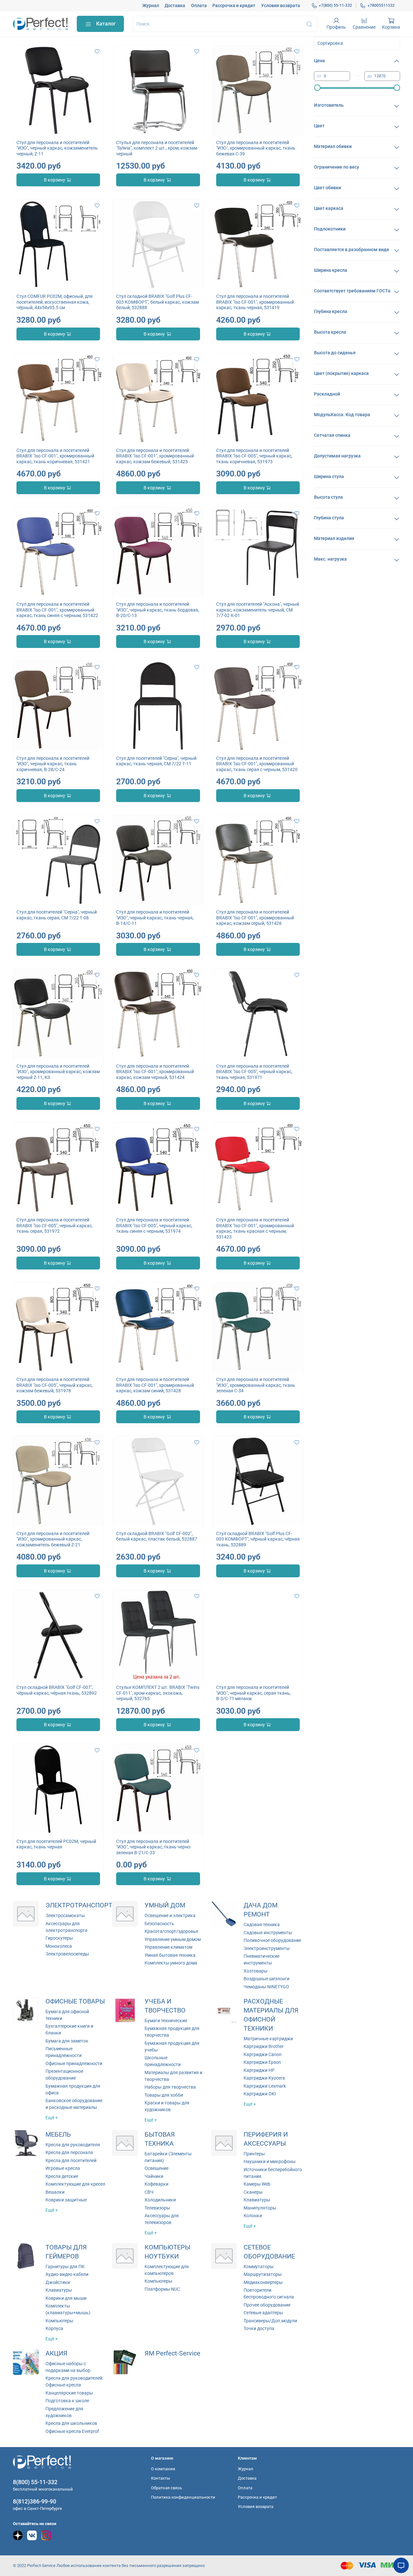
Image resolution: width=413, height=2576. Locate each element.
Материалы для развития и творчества (173, 2076)
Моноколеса (59, 1946)
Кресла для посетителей (71, 2160)
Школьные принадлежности (163, 2061)
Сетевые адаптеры (263, 2313)
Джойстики (58, 2282)
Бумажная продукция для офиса (73, 2089)
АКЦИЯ (56, 2353)
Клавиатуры (257, 2200)
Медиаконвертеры (263, 2282)
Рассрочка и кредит (234, 5)
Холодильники (160, 2200)
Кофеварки (156, 2184)
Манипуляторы (260, 2208)
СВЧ (149, 2192)
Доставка (175, 5)
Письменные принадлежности (64, 2052)
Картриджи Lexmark (265, 2086)
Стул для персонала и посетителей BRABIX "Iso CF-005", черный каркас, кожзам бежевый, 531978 (55, 1385)
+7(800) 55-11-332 (335, 5)
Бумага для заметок (67, 2041)
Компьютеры (59, 2321)
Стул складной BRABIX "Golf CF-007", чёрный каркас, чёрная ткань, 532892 (57, 1690)
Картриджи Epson (262, 2062)
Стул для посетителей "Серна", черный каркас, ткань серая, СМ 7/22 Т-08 (57, 915)
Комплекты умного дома (171, 1963)
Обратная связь (166, 2488)
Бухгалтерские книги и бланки (69, 2029)
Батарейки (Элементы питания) (168, 2157)
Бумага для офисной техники (67, 2015)
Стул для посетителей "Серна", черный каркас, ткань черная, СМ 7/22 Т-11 (156, 761)
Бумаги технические (166, 2021)
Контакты (161, 2478)
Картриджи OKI (260, 2094)
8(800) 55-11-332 (35, 2482)
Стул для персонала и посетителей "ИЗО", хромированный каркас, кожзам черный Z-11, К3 (58, 1072)
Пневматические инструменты (262, 1959)
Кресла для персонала (69, 2152)
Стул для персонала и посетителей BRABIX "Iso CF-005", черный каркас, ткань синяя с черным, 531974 (154, 1225)
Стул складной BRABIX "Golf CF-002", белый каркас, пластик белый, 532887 (157, 1536)
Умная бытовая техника (170, 1955)
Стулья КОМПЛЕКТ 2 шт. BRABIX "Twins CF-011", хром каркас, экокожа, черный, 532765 (158, 1693)
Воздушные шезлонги (267, 1979)
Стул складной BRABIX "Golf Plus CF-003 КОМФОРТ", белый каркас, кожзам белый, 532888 (157, 302)
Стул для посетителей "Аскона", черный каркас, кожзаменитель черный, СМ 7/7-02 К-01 (258, 610)
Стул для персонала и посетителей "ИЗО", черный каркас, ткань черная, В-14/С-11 (155, 918)
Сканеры (253, 2192)
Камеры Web (257, 2184)
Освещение (156, 2168)
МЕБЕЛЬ (58, 2135)
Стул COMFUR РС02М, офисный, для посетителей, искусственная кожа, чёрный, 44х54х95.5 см (55, 302)
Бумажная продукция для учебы (172, 2047)
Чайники (154, 2176)
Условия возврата (281, 5)
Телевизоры (157, 2208)
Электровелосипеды (67, 1954)
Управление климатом (168, 1947)
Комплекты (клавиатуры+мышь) (68, 2309)
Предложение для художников (64, 2412)
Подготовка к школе (67, 2401)
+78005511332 (381, 5)
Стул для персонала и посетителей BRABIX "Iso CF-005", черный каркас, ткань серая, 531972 (55, 1225)
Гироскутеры (59, 1938)
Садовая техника (262, 1925)
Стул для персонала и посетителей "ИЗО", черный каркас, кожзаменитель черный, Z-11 (57, 148)
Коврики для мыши (66, 2298)
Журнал (151, 5)
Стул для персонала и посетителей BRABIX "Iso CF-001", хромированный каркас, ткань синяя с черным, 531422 (57, 610)
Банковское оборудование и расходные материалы (74, 2104)
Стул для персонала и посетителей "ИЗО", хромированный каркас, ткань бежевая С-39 (256, 148)
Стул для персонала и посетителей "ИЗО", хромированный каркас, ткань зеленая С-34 (256, 1385)
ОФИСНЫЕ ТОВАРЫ (75, 2001)
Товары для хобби (164, 2095)
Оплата (199, 5)
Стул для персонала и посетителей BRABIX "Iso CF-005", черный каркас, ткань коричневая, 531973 (254, 456)
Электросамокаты (65, 1915)
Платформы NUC (162, 2289)
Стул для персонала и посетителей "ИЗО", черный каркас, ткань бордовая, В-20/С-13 (158, 610)
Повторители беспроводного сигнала (269, 2293)
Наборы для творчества (170, 2087)
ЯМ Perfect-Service (172, 2353)
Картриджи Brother (264, 2046)
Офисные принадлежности (74, 2063)
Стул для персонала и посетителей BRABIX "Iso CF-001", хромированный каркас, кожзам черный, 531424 (155, 1072)
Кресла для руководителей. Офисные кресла (75, 2381)
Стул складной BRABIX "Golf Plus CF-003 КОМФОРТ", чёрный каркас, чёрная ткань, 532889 (258, 1539)
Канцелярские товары (69, 2393)
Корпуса (54, 2328)
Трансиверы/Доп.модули (270, 2321)
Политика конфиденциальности (183, 2497)
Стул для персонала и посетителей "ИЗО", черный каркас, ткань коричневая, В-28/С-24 (53, 764)
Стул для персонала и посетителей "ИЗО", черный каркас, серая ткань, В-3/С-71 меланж (253, 1693)
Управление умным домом (173, 1939)
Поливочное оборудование (272, 1940)
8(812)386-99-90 (35, 2501)
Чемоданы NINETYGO (266, 1987)
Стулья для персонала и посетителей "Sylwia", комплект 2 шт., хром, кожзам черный (157, 148)
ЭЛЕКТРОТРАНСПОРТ (79, 1905)
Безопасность (159, 1924)
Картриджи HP (259, 2070)
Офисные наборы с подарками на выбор (68, 2367)
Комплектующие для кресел (75, 2184)
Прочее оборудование (267, 2305)
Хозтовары (256, 1971)
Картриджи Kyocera (264, 2078)
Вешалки (55, 2192)
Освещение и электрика (170, 1915)
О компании (163, 2469)
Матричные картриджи (268, 2039)
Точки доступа (259, 2328)
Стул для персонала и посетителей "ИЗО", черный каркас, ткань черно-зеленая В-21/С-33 (154, 1847)
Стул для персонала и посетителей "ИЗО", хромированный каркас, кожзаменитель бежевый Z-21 (53, 1539)
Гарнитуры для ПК (65, 2267)
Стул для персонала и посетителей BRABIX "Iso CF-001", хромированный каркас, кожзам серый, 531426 (255, 918)
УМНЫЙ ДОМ (165, 1905)
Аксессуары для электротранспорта (66, 1927)
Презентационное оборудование (64, 2075)
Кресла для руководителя (73, 2145)
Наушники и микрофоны (270, 2161)
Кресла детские (62, 2176)
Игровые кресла (63, 2168)
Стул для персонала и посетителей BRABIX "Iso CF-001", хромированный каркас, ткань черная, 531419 (255, 302)
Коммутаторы (259, 2267)
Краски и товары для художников (167, 2106)
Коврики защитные (66, 2200)
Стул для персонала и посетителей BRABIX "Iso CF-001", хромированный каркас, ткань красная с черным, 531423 (255, 1228)
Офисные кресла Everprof (72, 2431)
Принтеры (254, 2154)
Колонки (253, 2216)
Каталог (106, 24)
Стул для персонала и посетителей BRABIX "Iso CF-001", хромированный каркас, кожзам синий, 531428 (155, 1385)
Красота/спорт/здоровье (171, 1931)
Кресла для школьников (71, 2423)
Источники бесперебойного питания (273, 2173)
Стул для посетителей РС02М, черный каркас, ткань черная (56, 1844)
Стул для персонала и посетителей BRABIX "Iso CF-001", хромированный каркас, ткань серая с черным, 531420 (257, 764)
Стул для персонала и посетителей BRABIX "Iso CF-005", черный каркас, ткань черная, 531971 (254, 1072)
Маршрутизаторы (263, 2274)
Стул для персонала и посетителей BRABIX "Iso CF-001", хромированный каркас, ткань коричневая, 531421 (55, 456)
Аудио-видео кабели (67, 2274)
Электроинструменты (267, 1948)
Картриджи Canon (263, 2054)
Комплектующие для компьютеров (167, 2270)
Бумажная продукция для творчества (172, 2032)
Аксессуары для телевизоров (162, 2219)
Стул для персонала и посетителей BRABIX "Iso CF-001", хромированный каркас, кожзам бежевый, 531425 (155, 456)
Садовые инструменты (268, 1933)
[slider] (317, 88)
